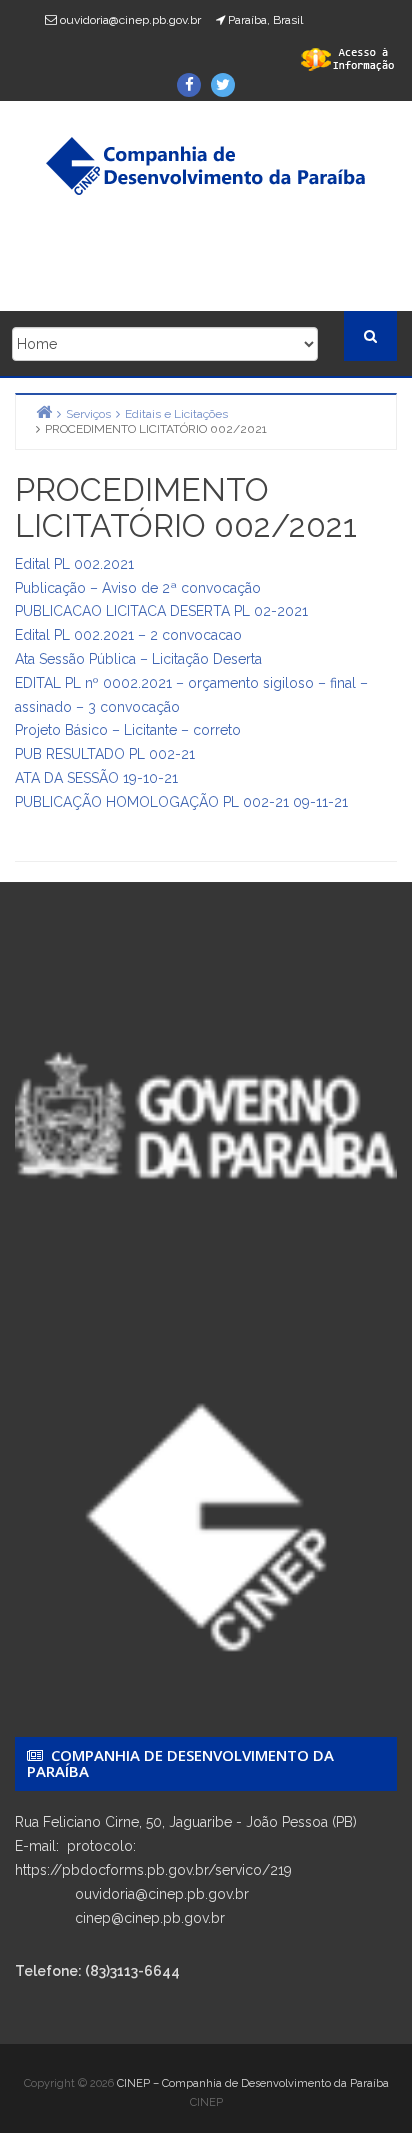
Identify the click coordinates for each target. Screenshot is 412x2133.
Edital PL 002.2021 (74, 564)
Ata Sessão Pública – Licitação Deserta (138, 659)
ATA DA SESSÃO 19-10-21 (96, 778)
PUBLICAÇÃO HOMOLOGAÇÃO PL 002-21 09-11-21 (181, 802)
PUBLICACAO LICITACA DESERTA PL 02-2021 (161, 611)
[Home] (44, 411)
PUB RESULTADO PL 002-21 (105, 754)
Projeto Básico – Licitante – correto (128, 730)
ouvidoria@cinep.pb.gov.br (130, 20)
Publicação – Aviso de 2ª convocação (138, 588)
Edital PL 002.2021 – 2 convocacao (128, 635)
